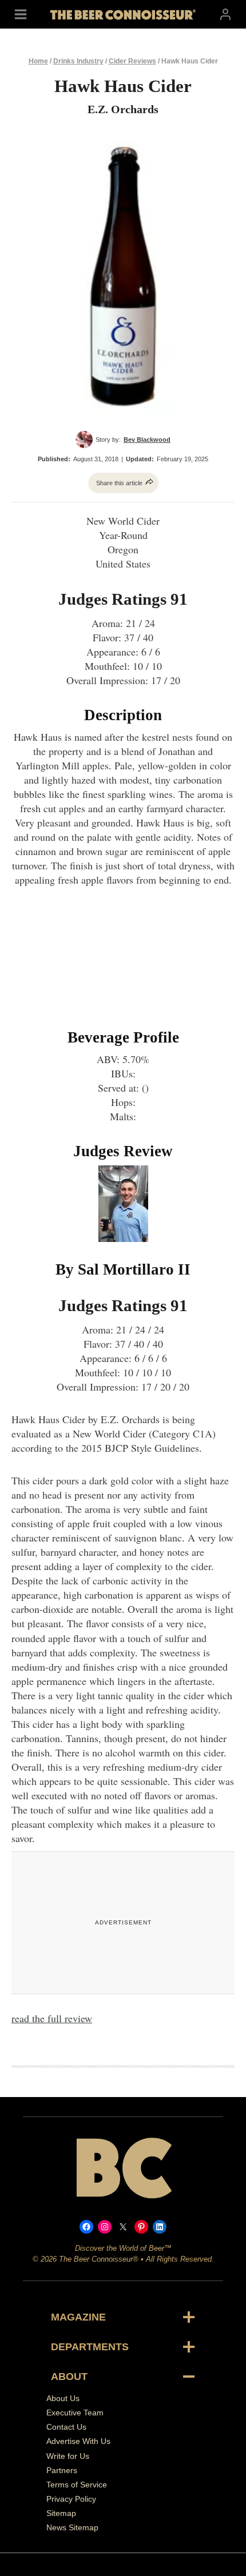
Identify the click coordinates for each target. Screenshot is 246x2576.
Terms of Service (77, 2485)
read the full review (52, 2018)
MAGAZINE (78, 2317)
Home (38, 61)
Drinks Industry (78, 61)
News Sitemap (72, 2527)
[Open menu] (21, 14)
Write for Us (68, 2456)
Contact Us (66, 2427)
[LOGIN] (225, 14)
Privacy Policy (71, 2499)
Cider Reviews (132, 61)
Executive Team (75, 2413)
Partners (62, 2470)
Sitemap (61, 2513)
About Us (63, 2398)
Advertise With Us (78, 2441)
